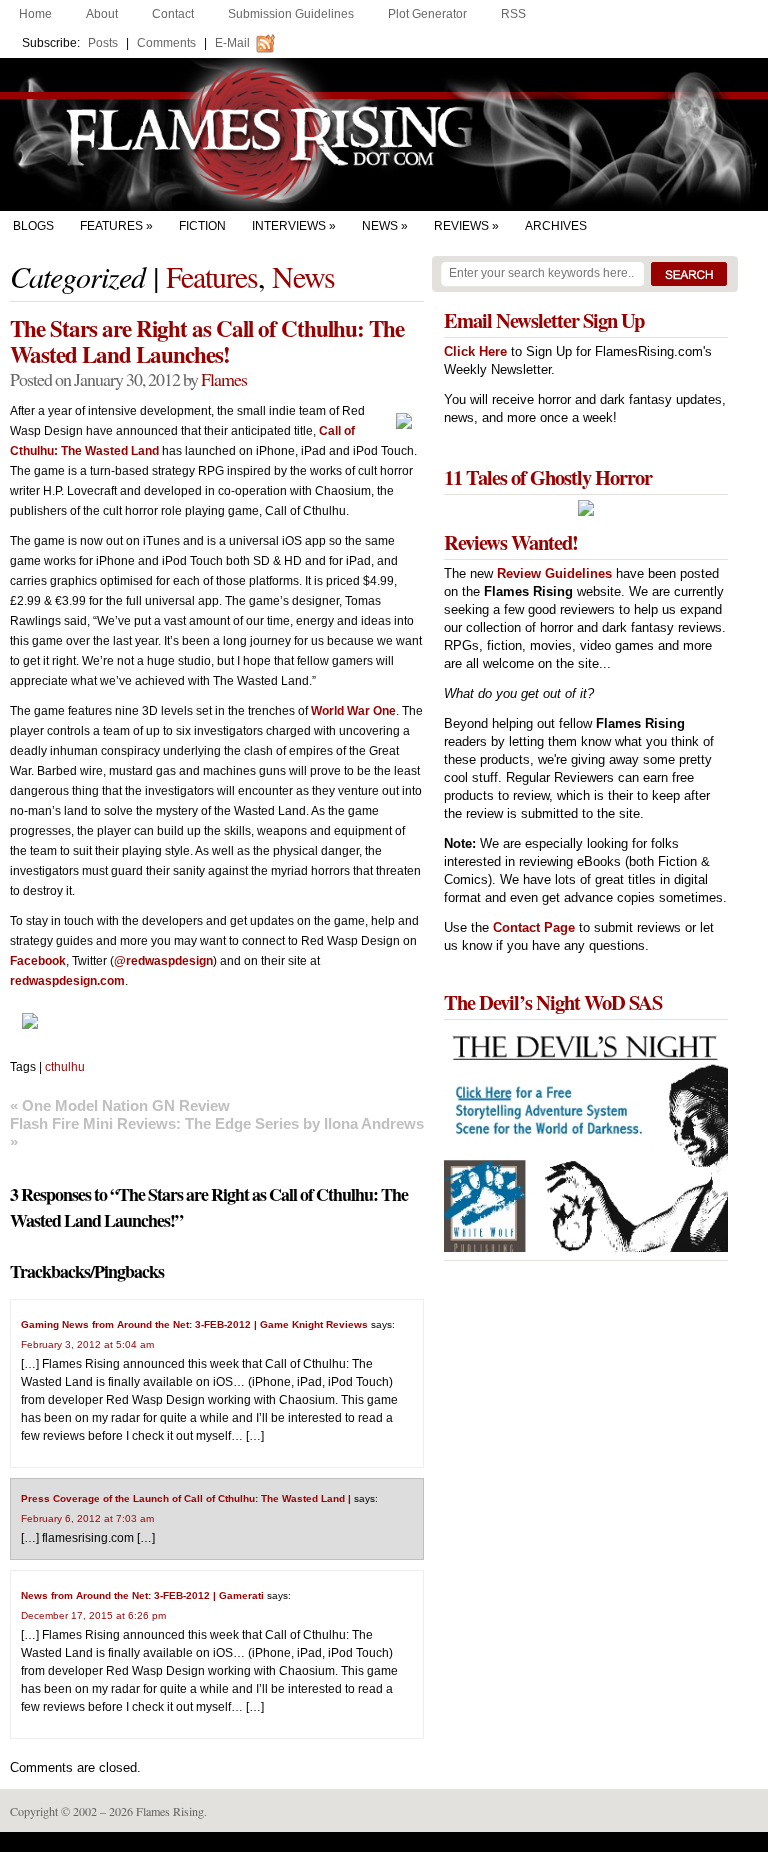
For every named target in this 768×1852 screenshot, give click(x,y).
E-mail (232, 43)
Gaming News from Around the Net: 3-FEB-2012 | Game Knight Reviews (194, 1324)
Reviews (461, 226)
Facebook (38, 961)
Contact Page (534, 927)
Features (111, 226)
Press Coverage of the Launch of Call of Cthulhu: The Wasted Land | (186, 1498)
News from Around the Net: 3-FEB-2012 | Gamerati (142, 1595)
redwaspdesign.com (67, 981)
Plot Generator (427, 14)
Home (35, 14)
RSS (513, 14)
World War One (353, 711)
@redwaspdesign (163, 961)
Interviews (289, 226)
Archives (556, 226)
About (102, 14)
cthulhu (65, 1067)
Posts (103, 43)
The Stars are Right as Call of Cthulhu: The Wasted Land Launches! (207, 341)
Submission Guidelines (291, 14)
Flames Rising (384, 134)
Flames (224, 379)
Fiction (202, 226)
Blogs (33, 226)
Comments (166, 43)
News (380, 226)
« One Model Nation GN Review (120, 1105)
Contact (173, 14)
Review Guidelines (554, 573)
